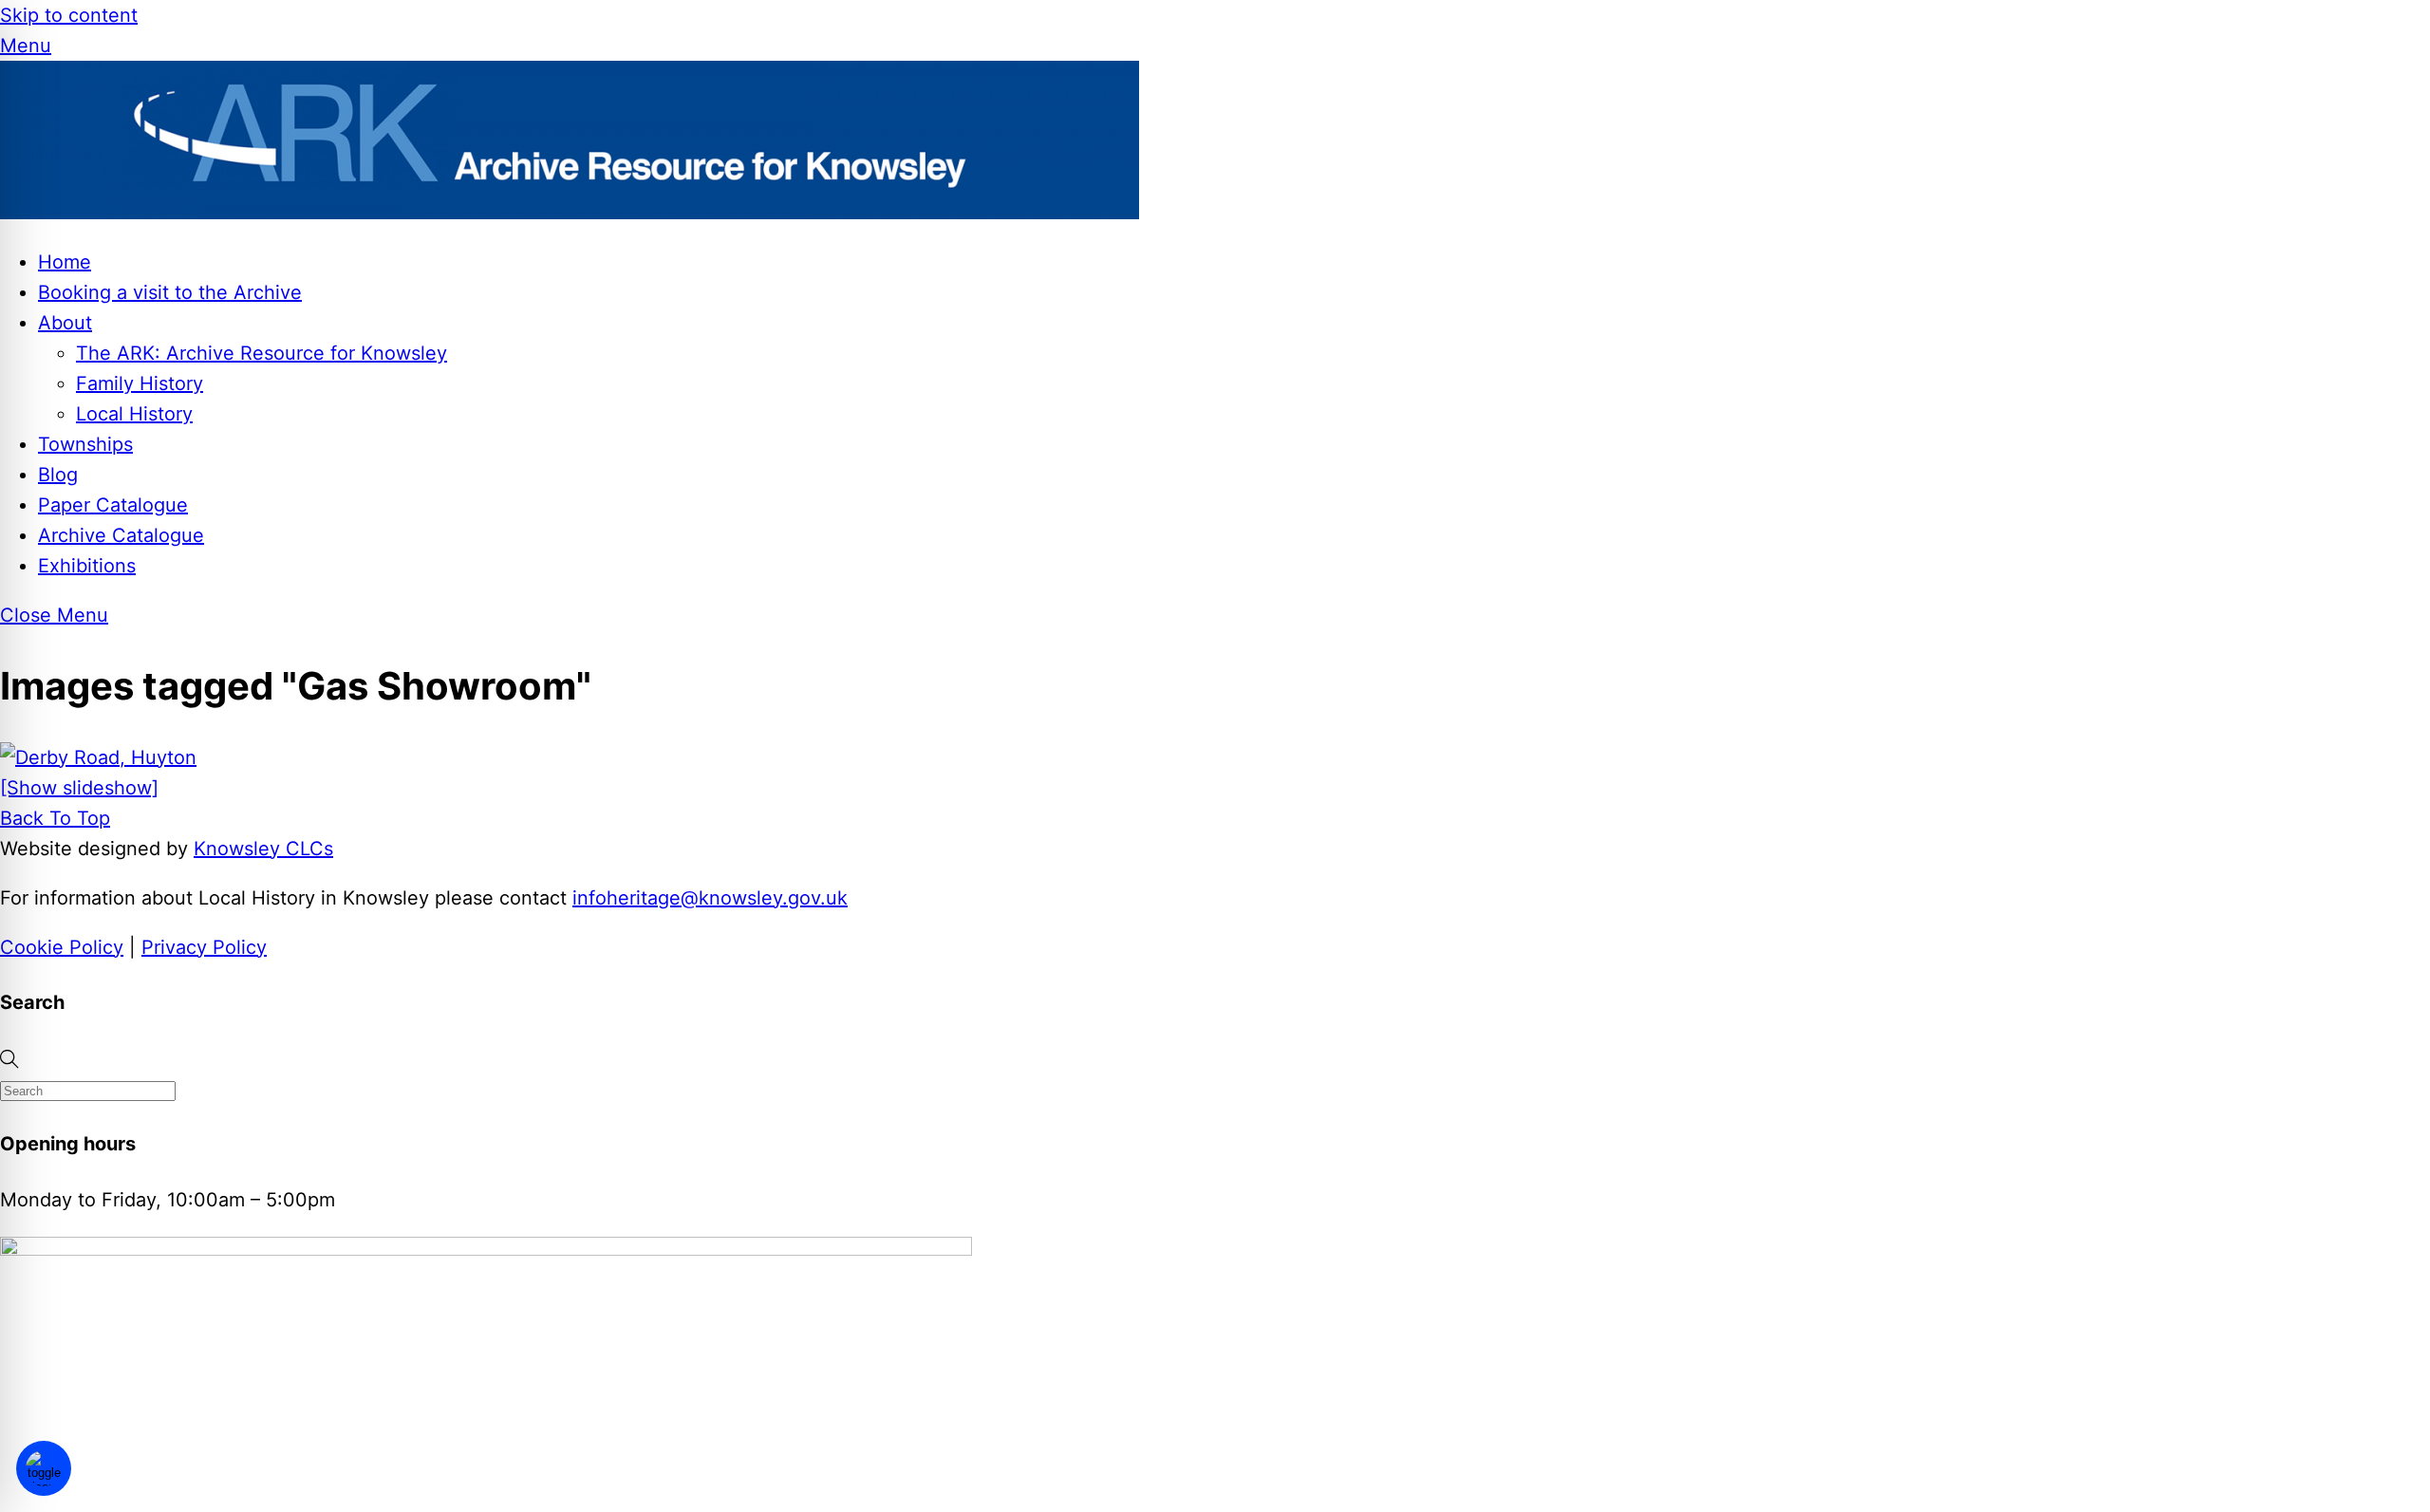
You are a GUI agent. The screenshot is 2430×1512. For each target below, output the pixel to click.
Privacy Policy (204, 947)
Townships (85, 444)
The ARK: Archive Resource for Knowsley (262, 353)
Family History (140, 383)
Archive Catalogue (121, 535)
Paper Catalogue (113, 505)
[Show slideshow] (79, 788)
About (65, 323)
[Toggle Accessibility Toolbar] (44, 1468)
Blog (58, 475)
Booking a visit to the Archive (170, 292)
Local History (134, 414)
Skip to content (69, 15)
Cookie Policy (62, 947)
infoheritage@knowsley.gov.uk (710, 898)
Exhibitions (87, 566)
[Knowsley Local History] (570, 213)
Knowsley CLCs (263, 849)
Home (65, 262)
